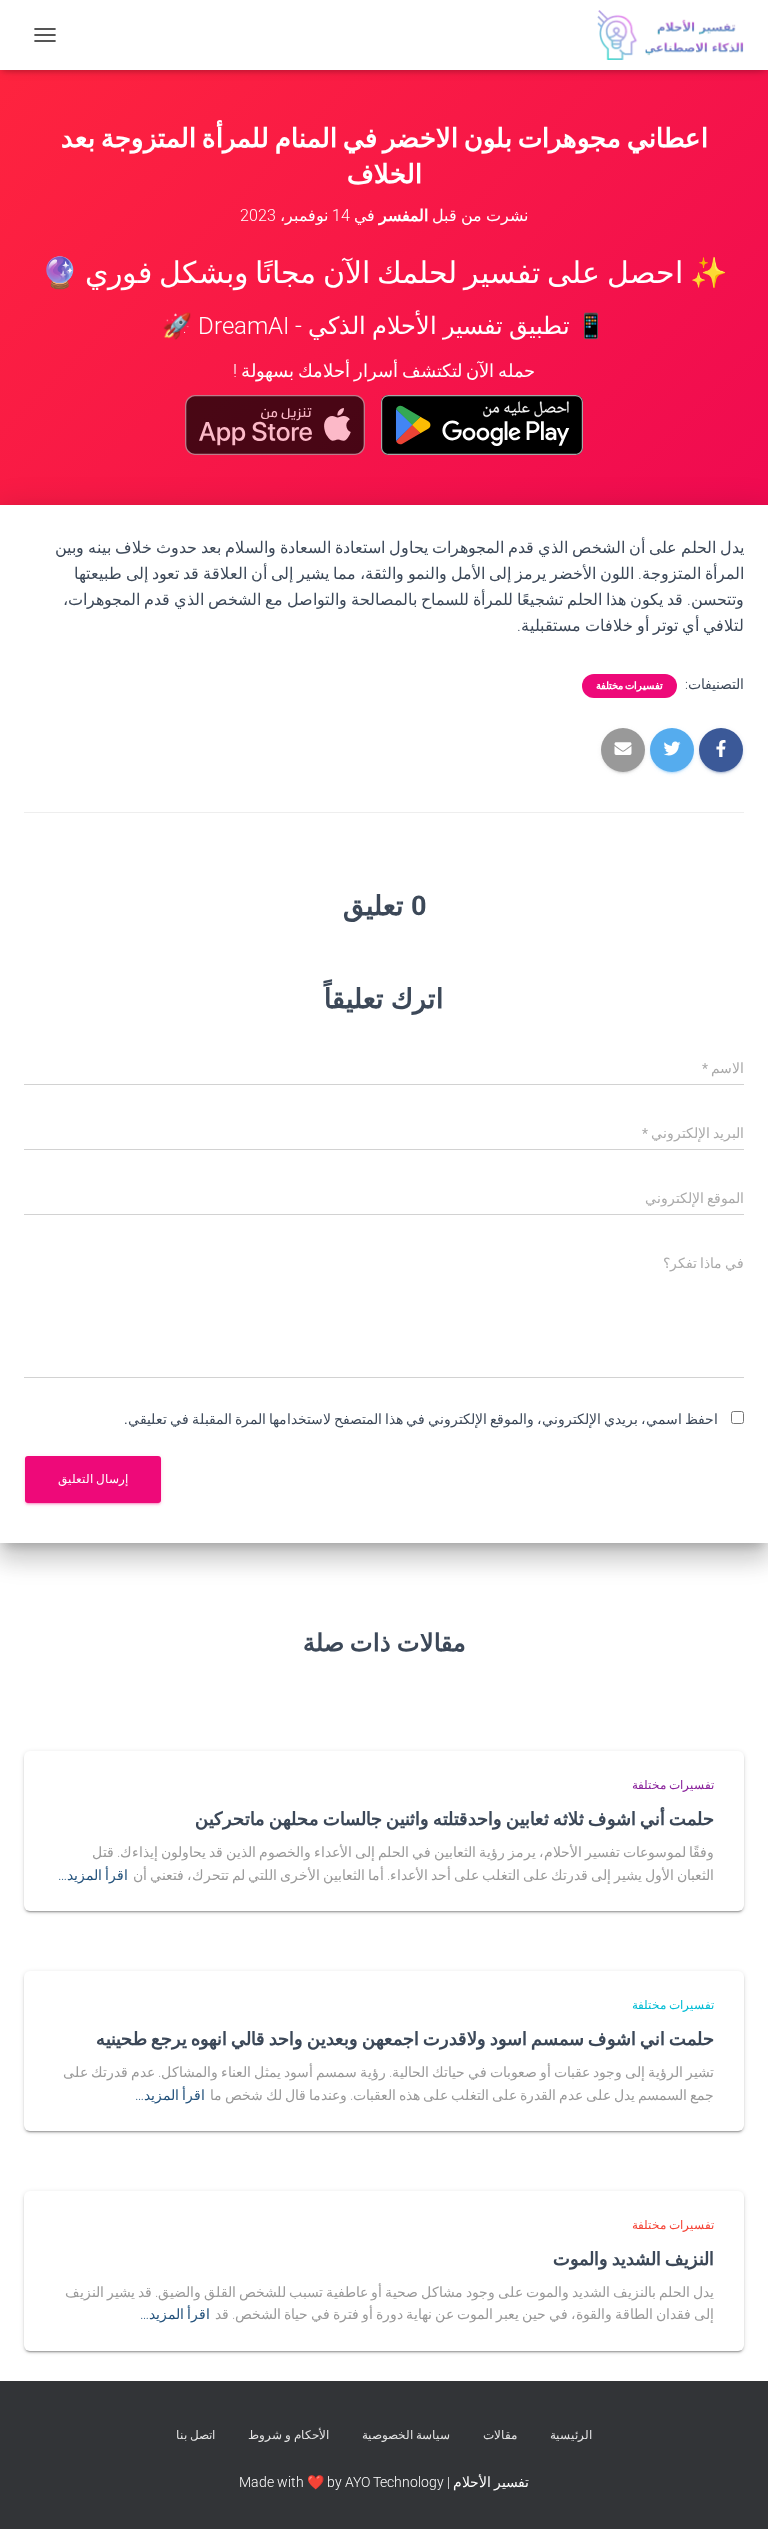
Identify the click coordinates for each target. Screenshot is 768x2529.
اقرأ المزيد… (93, 1875)
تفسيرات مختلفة (629, 685)
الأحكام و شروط (288, 2435)
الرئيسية (571, 2435)
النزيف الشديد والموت (633, 2258)
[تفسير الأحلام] (663, 35)
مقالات (500, 2435)
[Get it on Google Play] (482, 425)
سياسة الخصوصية (406, 2435)
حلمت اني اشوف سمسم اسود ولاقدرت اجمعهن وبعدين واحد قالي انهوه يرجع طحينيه (405, 2038)
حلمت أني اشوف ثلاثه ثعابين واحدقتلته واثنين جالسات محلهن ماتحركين (454, 1818)
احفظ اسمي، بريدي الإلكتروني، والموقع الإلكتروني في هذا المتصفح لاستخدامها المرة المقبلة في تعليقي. (421, 1419)
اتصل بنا (195, 2435)
